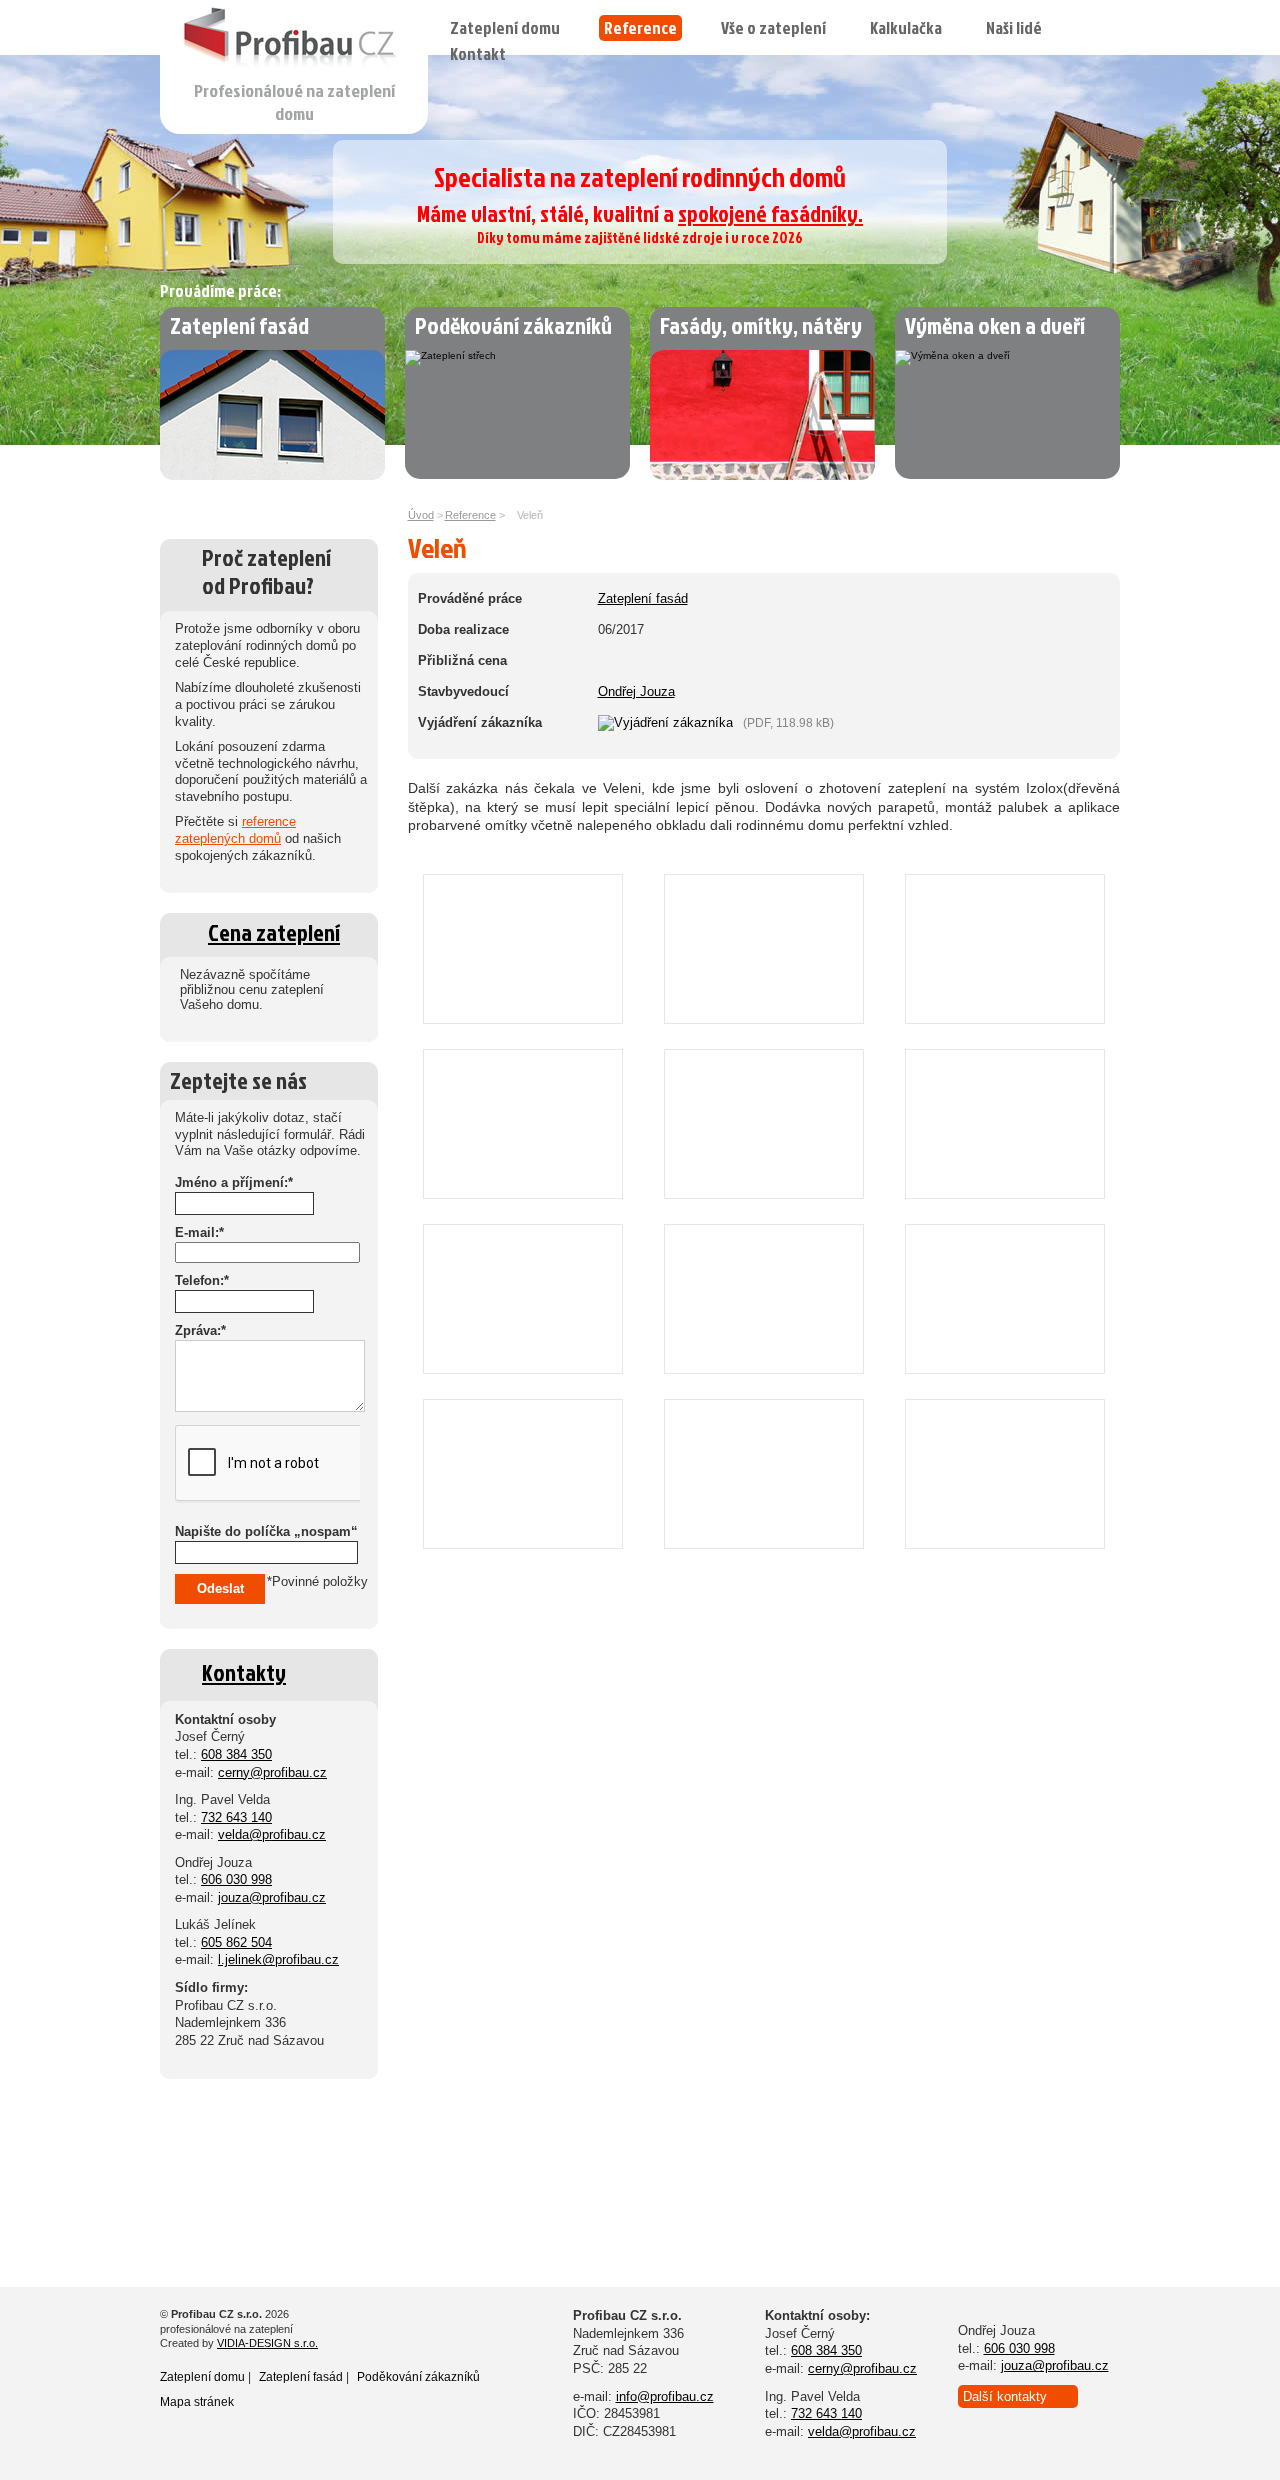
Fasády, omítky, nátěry (761, 325)
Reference (640, 27)
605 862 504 (236, 1942)
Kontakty (244, 1672)
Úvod (421, 515)
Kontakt (478, 53)
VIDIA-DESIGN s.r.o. (267, 2343)
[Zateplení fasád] (272, 476)
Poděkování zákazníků (513, 325)
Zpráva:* (200, 1330)
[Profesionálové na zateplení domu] (295, 73)
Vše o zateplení (773, 27)
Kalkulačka (906, 27)
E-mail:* (199, 1232)
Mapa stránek (197, 2402)
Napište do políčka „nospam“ (266, 1531)
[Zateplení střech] (450, 355)
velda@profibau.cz (272, 1834)
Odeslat (220, 1588)
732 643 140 (236, 1817)
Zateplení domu (505, 27)
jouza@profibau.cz (272, 1897)
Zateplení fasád (239, 325)
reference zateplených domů (235, 830)
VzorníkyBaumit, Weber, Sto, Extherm (234, 2148)
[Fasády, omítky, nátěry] (762, 476)
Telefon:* (202, 1280)
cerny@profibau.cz (272, 1772)
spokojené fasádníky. (770, 213)
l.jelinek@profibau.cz (278, 1959)
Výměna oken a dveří (995, 325)
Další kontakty (1005, 2396)
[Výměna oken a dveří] (952, 355)
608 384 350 (236, 1754)
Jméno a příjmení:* (234, 1182)
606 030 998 (236, 1879)
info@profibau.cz (665, 2396)
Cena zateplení (274, 932)
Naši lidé (1014, 27)
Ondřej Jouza (636, 691)
